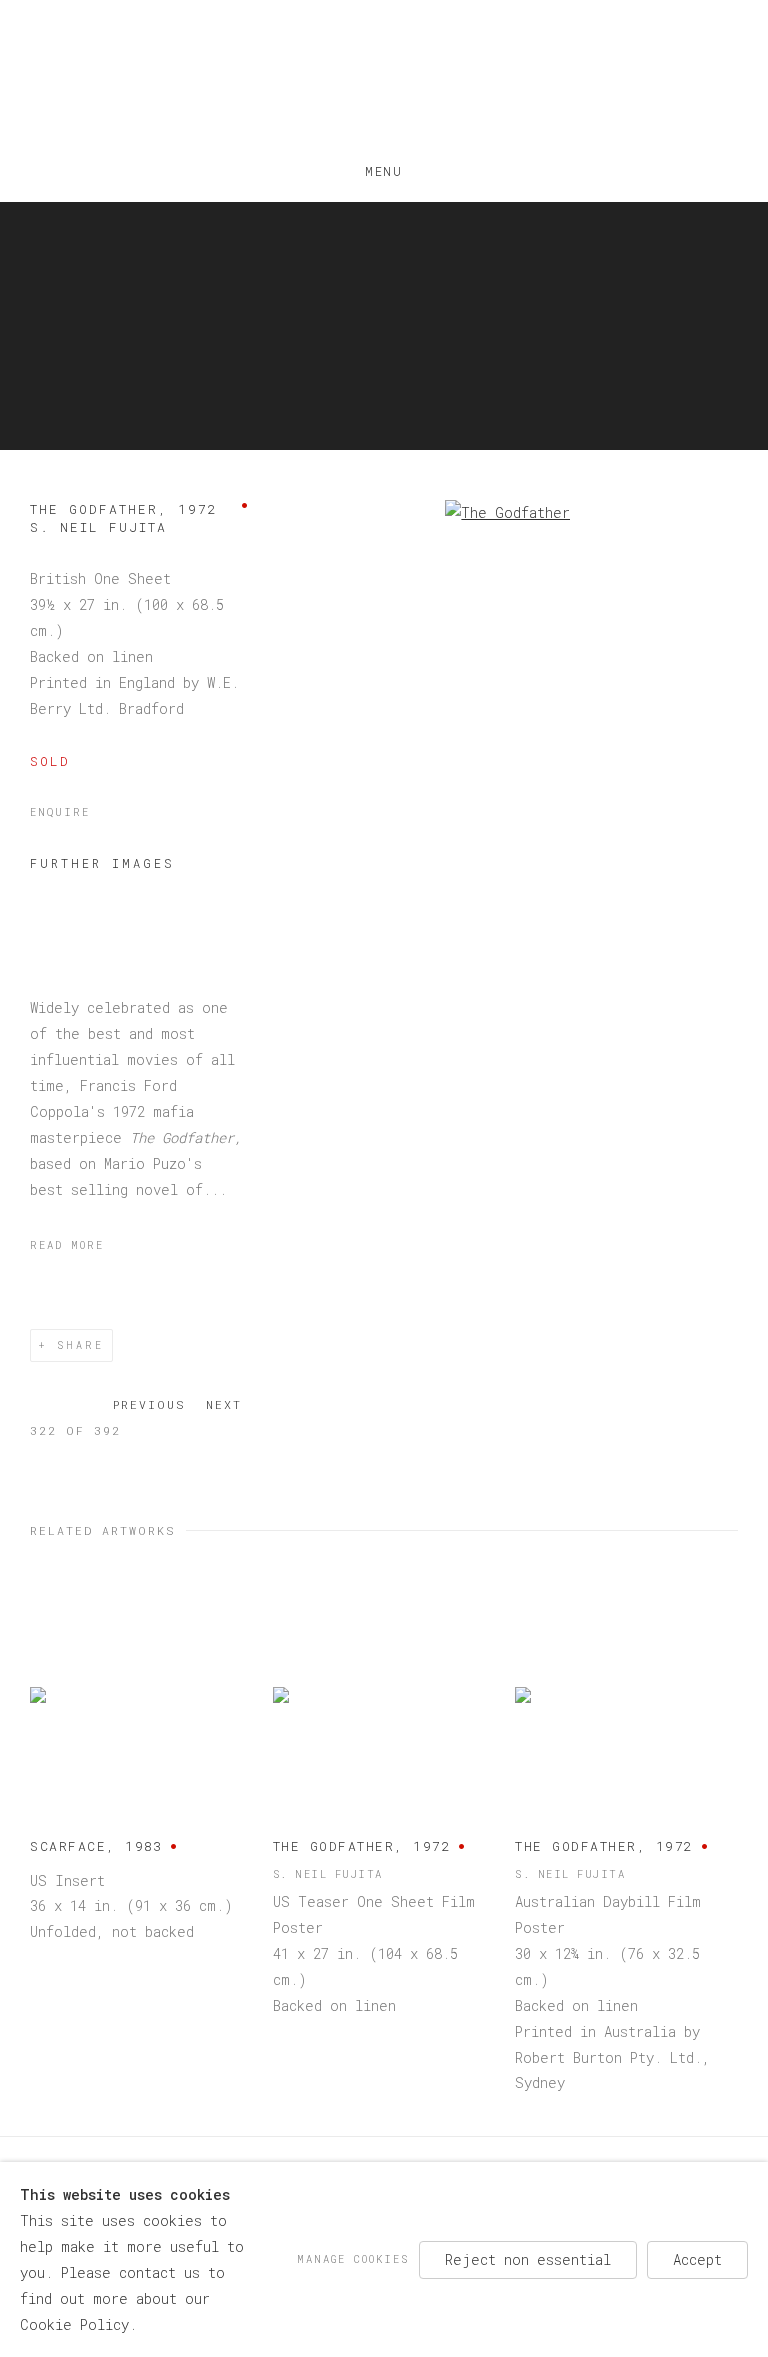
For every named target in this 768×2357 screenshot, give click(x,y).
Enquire (60, 812)
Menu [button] (383, 167)
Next (224, 1404)
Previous (149, 1404)
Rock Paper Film (384, 80)
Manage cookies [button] (353, 2258)
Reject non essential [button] (528, 2258)
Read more (67, 1245)
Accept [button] (697, 2258)
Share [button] (80, 1345)
